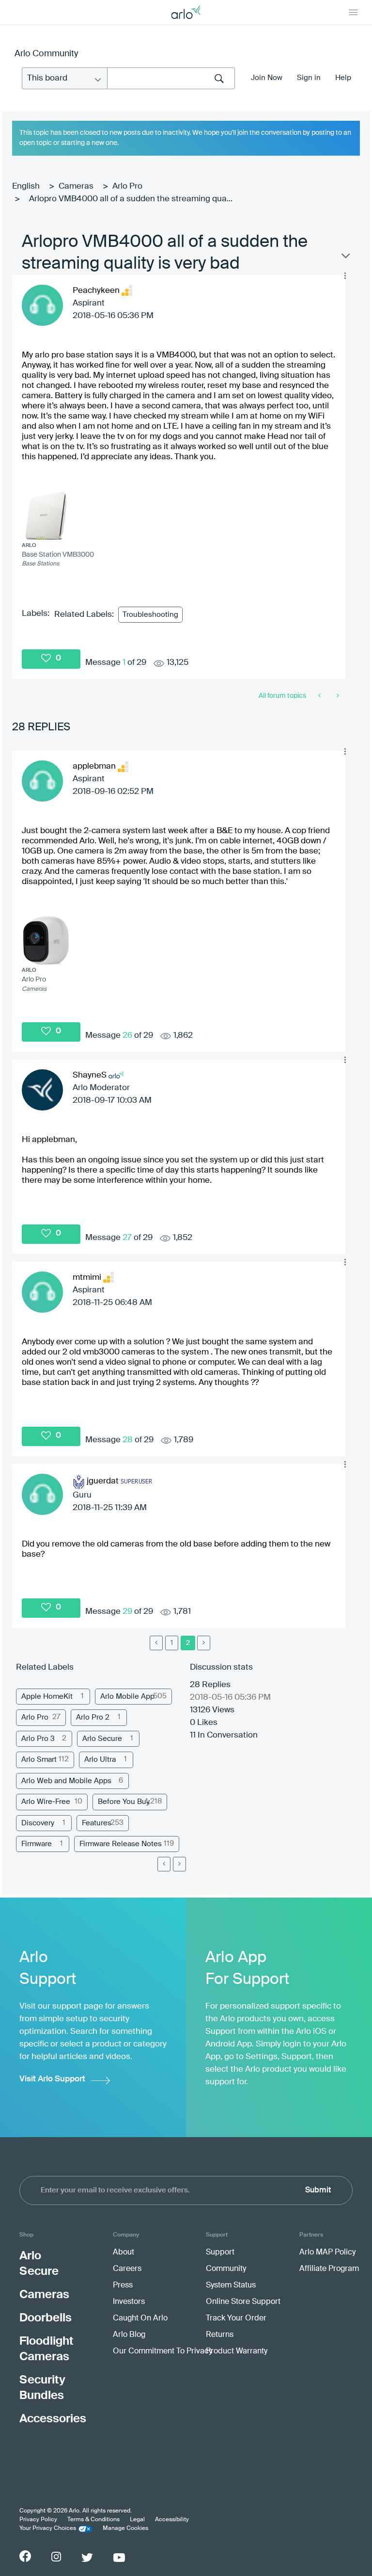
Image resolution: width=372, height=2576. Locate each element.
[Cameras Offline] (320, 696)
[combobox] (171, 78)
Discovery (38, 1823)
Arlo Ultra (100, 1760)
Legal (137, 2520)
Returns (220, 2335)
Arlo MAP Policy (327, 2253)
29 (127, 1612)
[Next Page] (179, 1864)
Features (97, 1823)
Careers (127, 2269)
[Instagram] (56, 2557)
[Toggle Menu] (353, 12)
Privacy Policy (38, 2520)
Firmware (37, 1844)
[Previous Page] (156, 1643)
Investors (129, 2302)
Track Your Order (236, 2318)
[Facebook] (25, 2556)
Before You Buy (124, 1802)
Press (123, 2286)
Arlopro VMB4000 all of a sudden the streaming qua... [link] (131, 199)
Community (226, 2269)
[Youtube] (119, 2558)
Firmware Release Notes (121, 1844)
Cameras (76, 186)
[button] (345, 275)
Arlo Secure (102, 1739)
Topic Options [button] (345, 258)
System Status (231, 2286)
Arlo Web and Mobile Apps (66, 1781)
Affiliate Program (329, 2269)
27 (127, 1238)
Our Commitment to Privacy (163, 2351)
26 (127, 1036)
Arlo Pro (127, 186)
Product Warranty (237, 2351)
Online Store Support (243, 2302)
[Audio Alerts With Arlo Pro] (337, 696)
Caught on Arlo (140, 2318)
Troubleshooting (150, 615)
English (26, 186)
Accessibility (172, 2520)
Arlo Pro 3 (38, 1739)
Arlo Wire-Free (46, 1802)
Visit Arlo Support (52, 2079)
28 (128, 1440)
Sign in (309, 78)
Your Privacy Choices (48, 2528)
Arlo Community (46, 54)
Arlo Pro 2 (93, 1717)
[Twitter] (87, 2558)
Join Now (267, 78)
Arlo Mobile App (127, 1697)
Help (343, 78)
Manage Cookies (125, 2528)
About (124, 2253)
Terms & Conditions (93, 2520)
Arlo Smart (39, 1760)
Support (220, 2253)
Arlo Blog (129, 2335)
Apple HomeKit (47, 1697)
